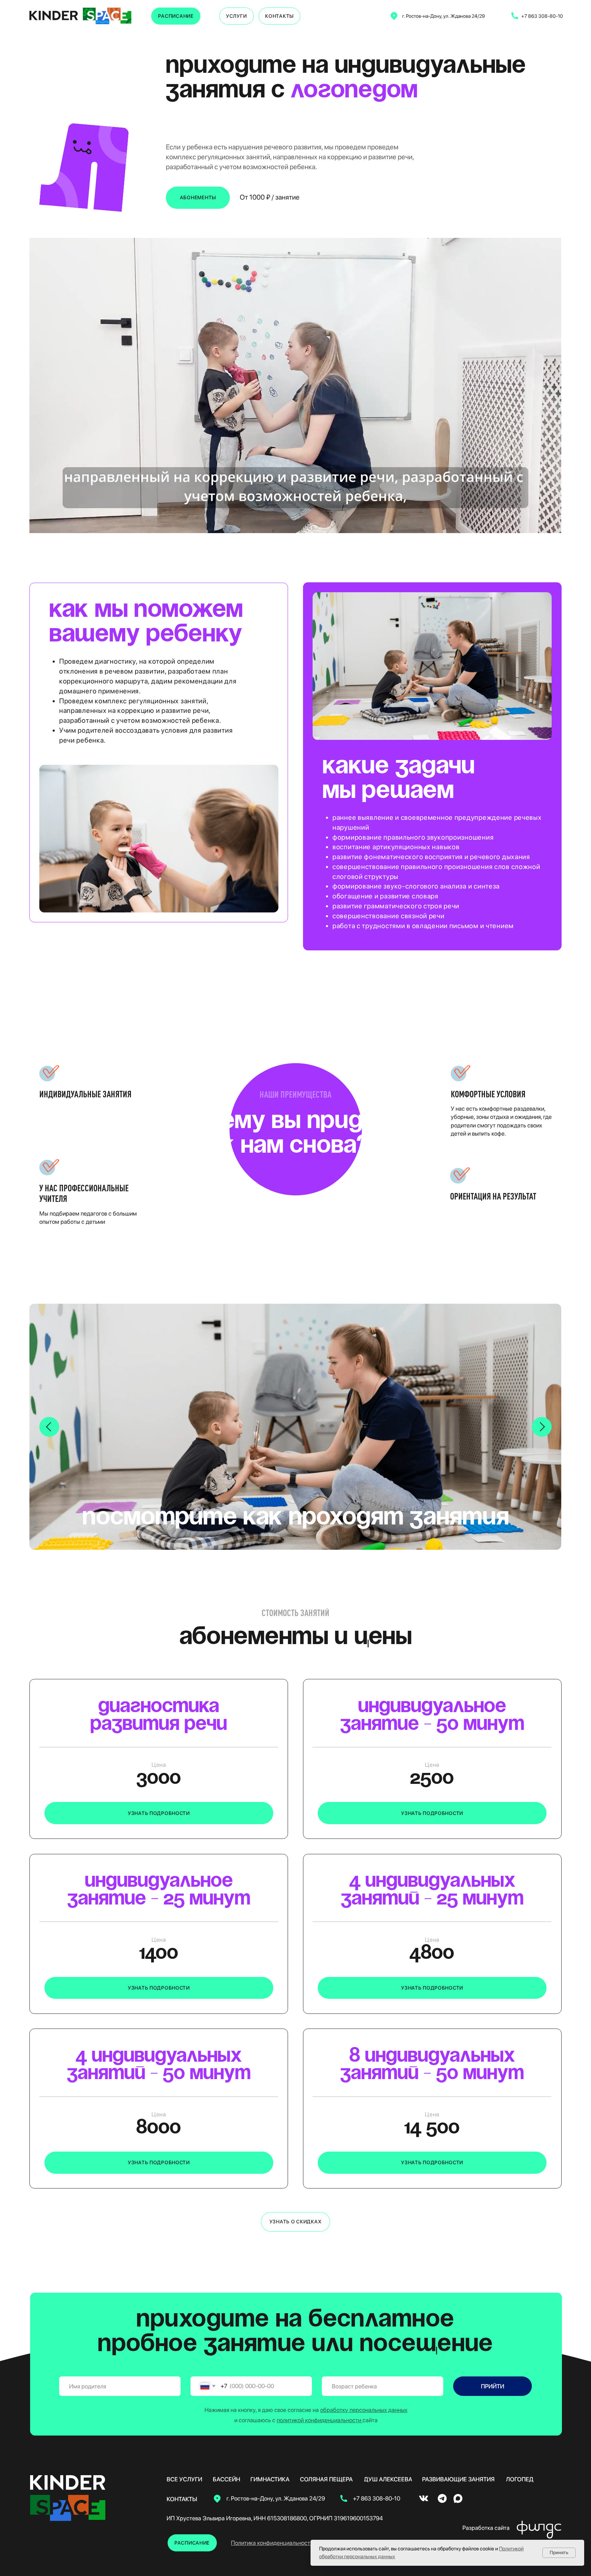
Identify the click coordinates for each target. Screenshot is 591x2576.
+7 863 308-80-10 (542, 16)
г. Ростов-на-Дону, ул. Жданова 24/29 (444, 16)
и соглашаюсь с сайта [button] (306, 2420)
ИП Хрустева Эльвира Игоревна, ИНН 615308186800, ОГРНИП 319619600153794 (275, 2518)
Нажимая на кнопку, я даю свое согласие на (306, 2410)
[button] (159, 1813)
